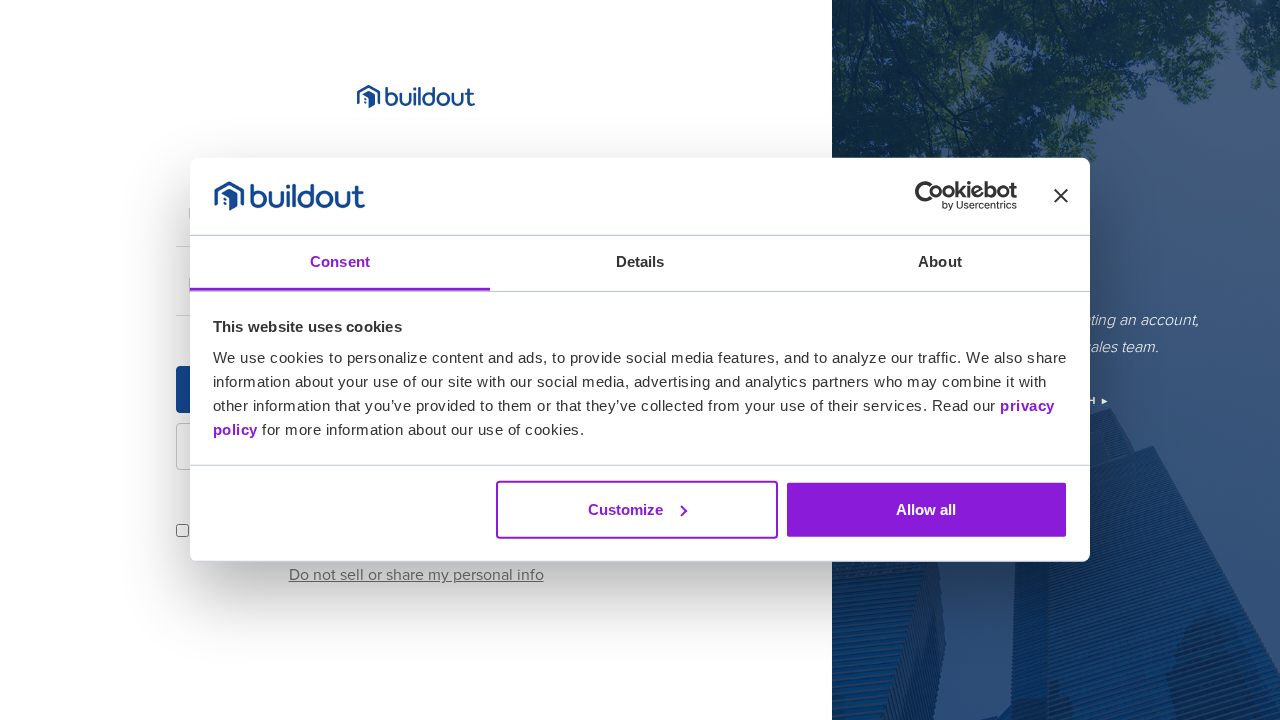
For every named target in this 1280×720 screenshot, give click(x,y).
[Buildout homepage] (416, 96)
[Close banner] (1061, 196)
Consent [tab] (340, 261)
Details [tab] (640, 261)
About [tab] (940, 261)
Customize (625, 509)
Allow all (926, 509)
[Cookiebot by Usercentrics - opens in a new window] (929, 196)
